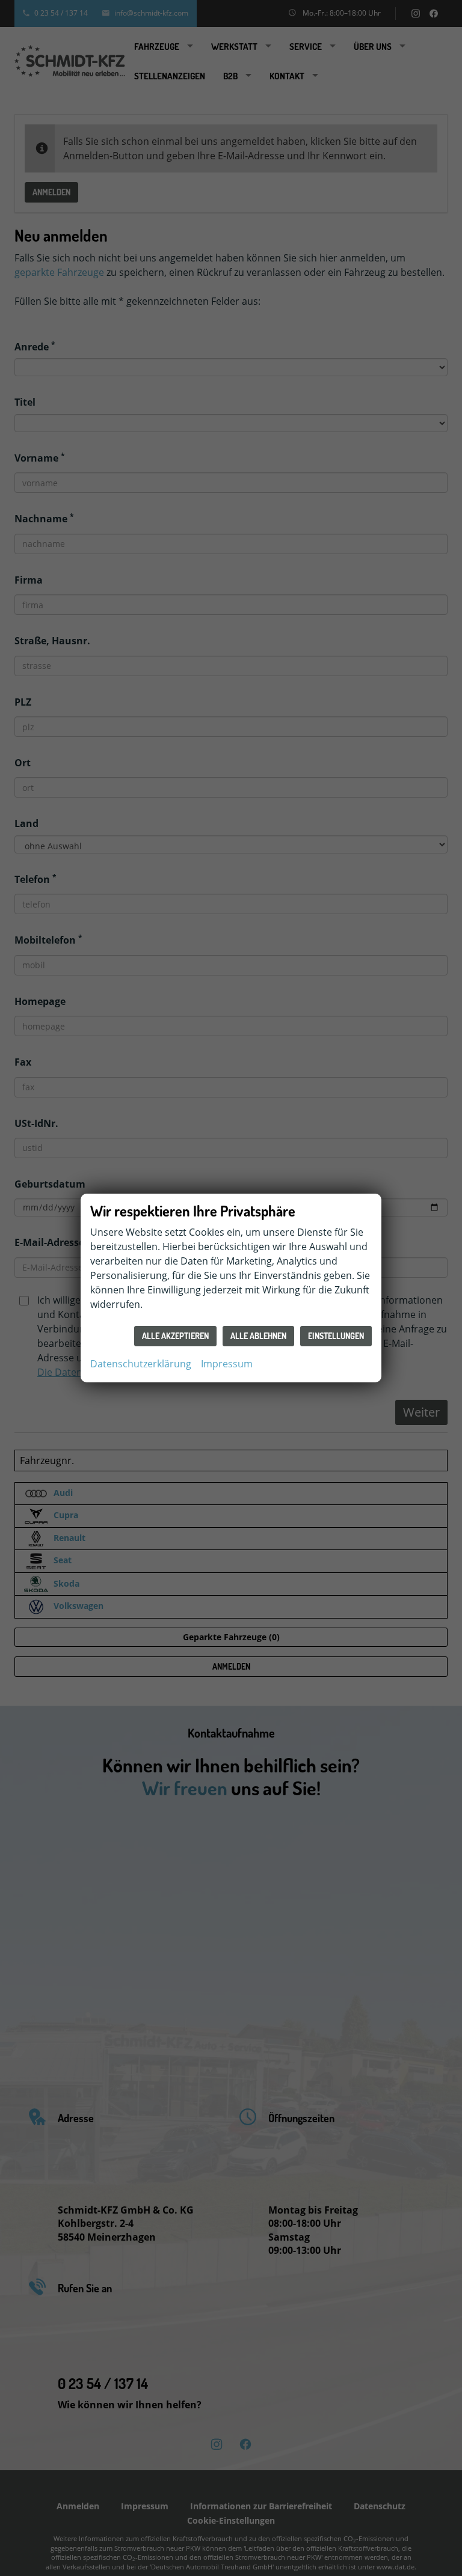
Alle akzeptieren (175, 1336)
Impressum (227, 1364)
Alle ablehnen (258, 1336)
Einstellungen (336, 1336)
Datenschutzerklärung (141, 1364)
